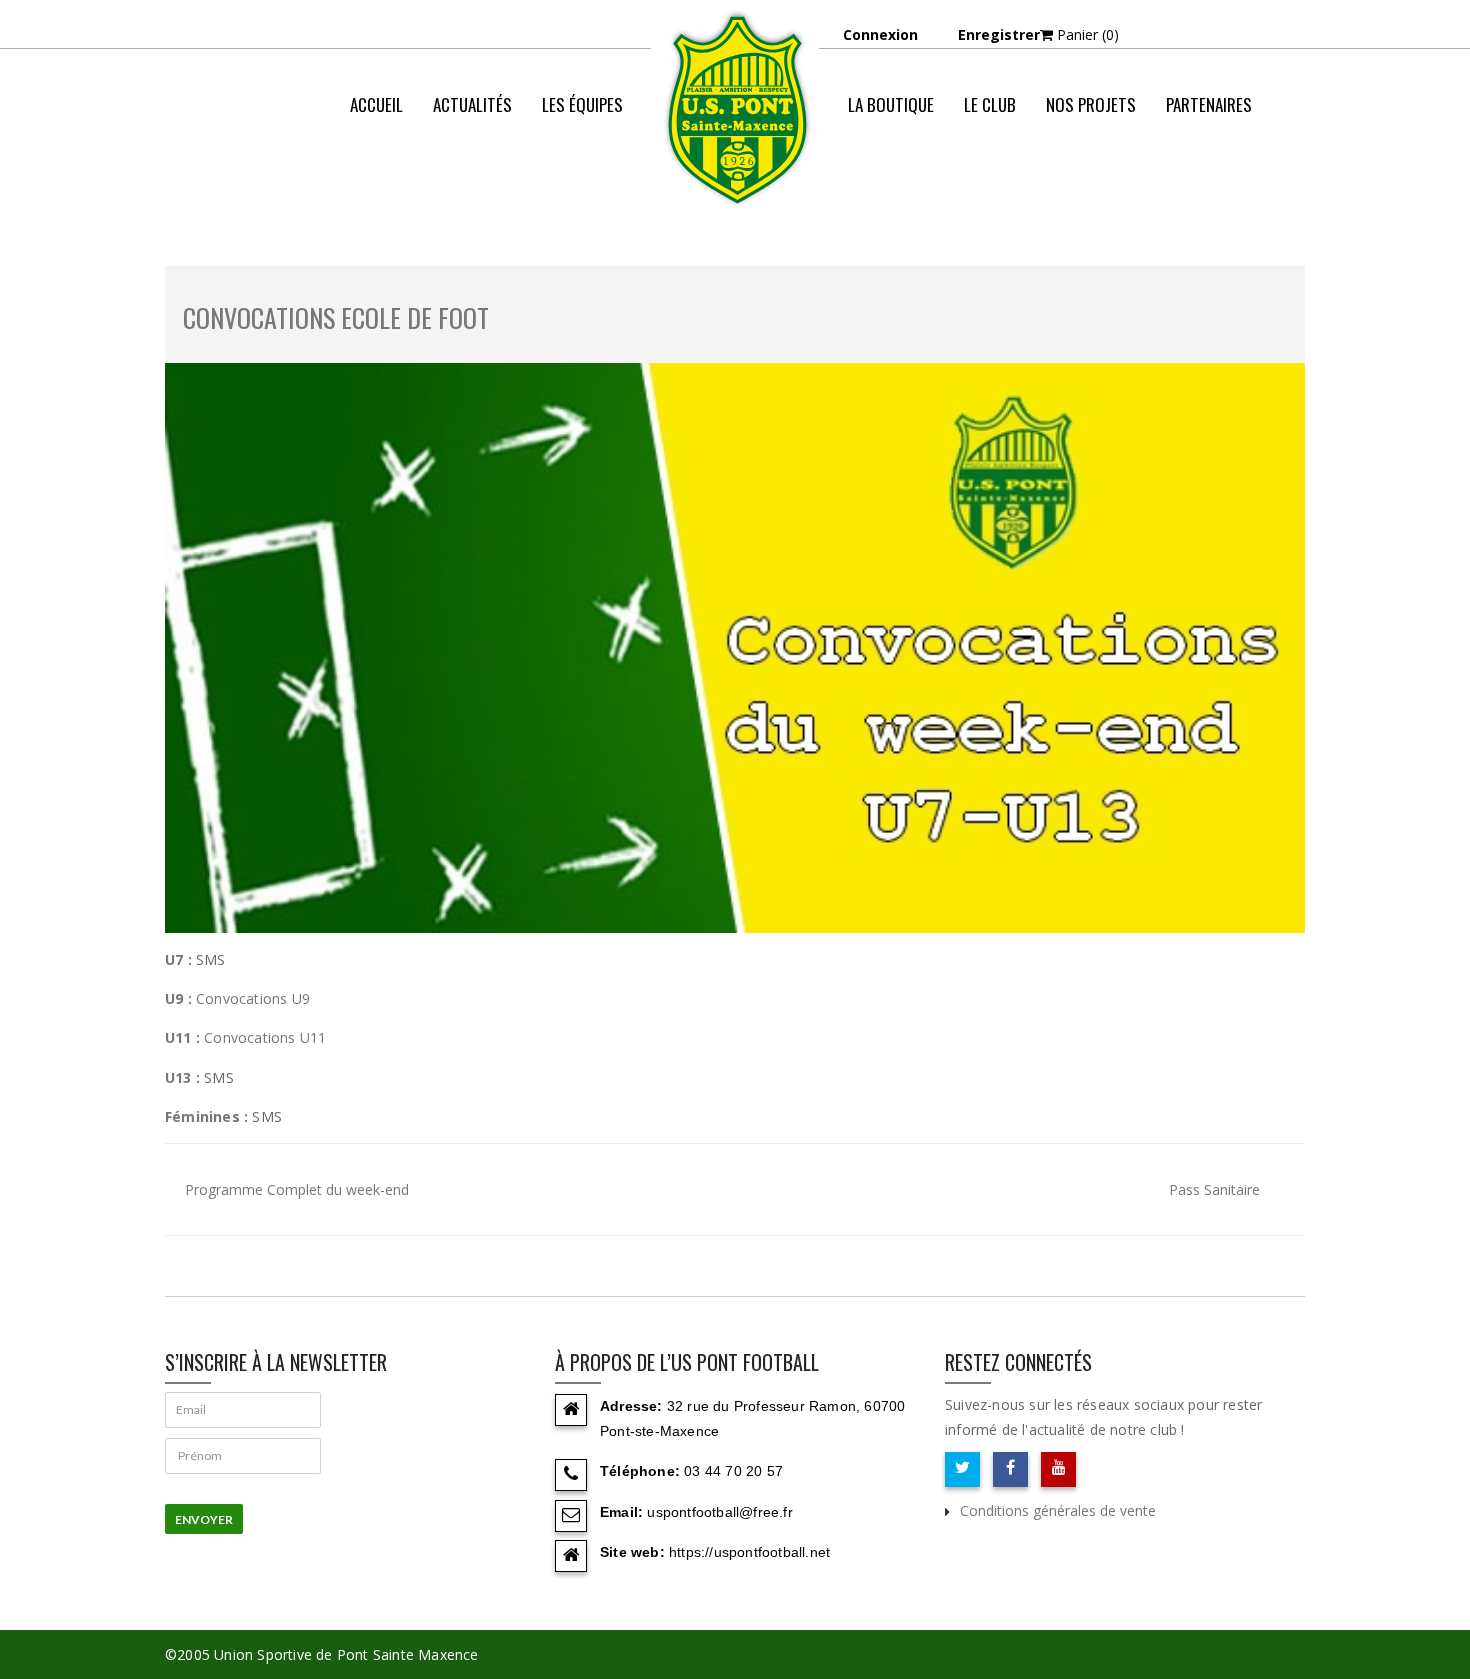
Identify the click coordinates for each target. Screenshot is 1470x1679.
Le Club (990, 104)
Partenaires (1209, 104)
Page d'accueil (945, 184)
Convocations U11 (265, 1037)
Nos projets (1091, 104)
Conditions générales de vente (1058, 1510)
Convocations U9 (253, 998)
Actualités (472, 104)
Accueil (376, 104)
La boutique (891, 104)
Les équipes (582, 104)
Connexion (880, 34)
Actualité (1049, 184)
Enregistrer (999, 34)
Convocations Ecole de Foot (336, 317)
